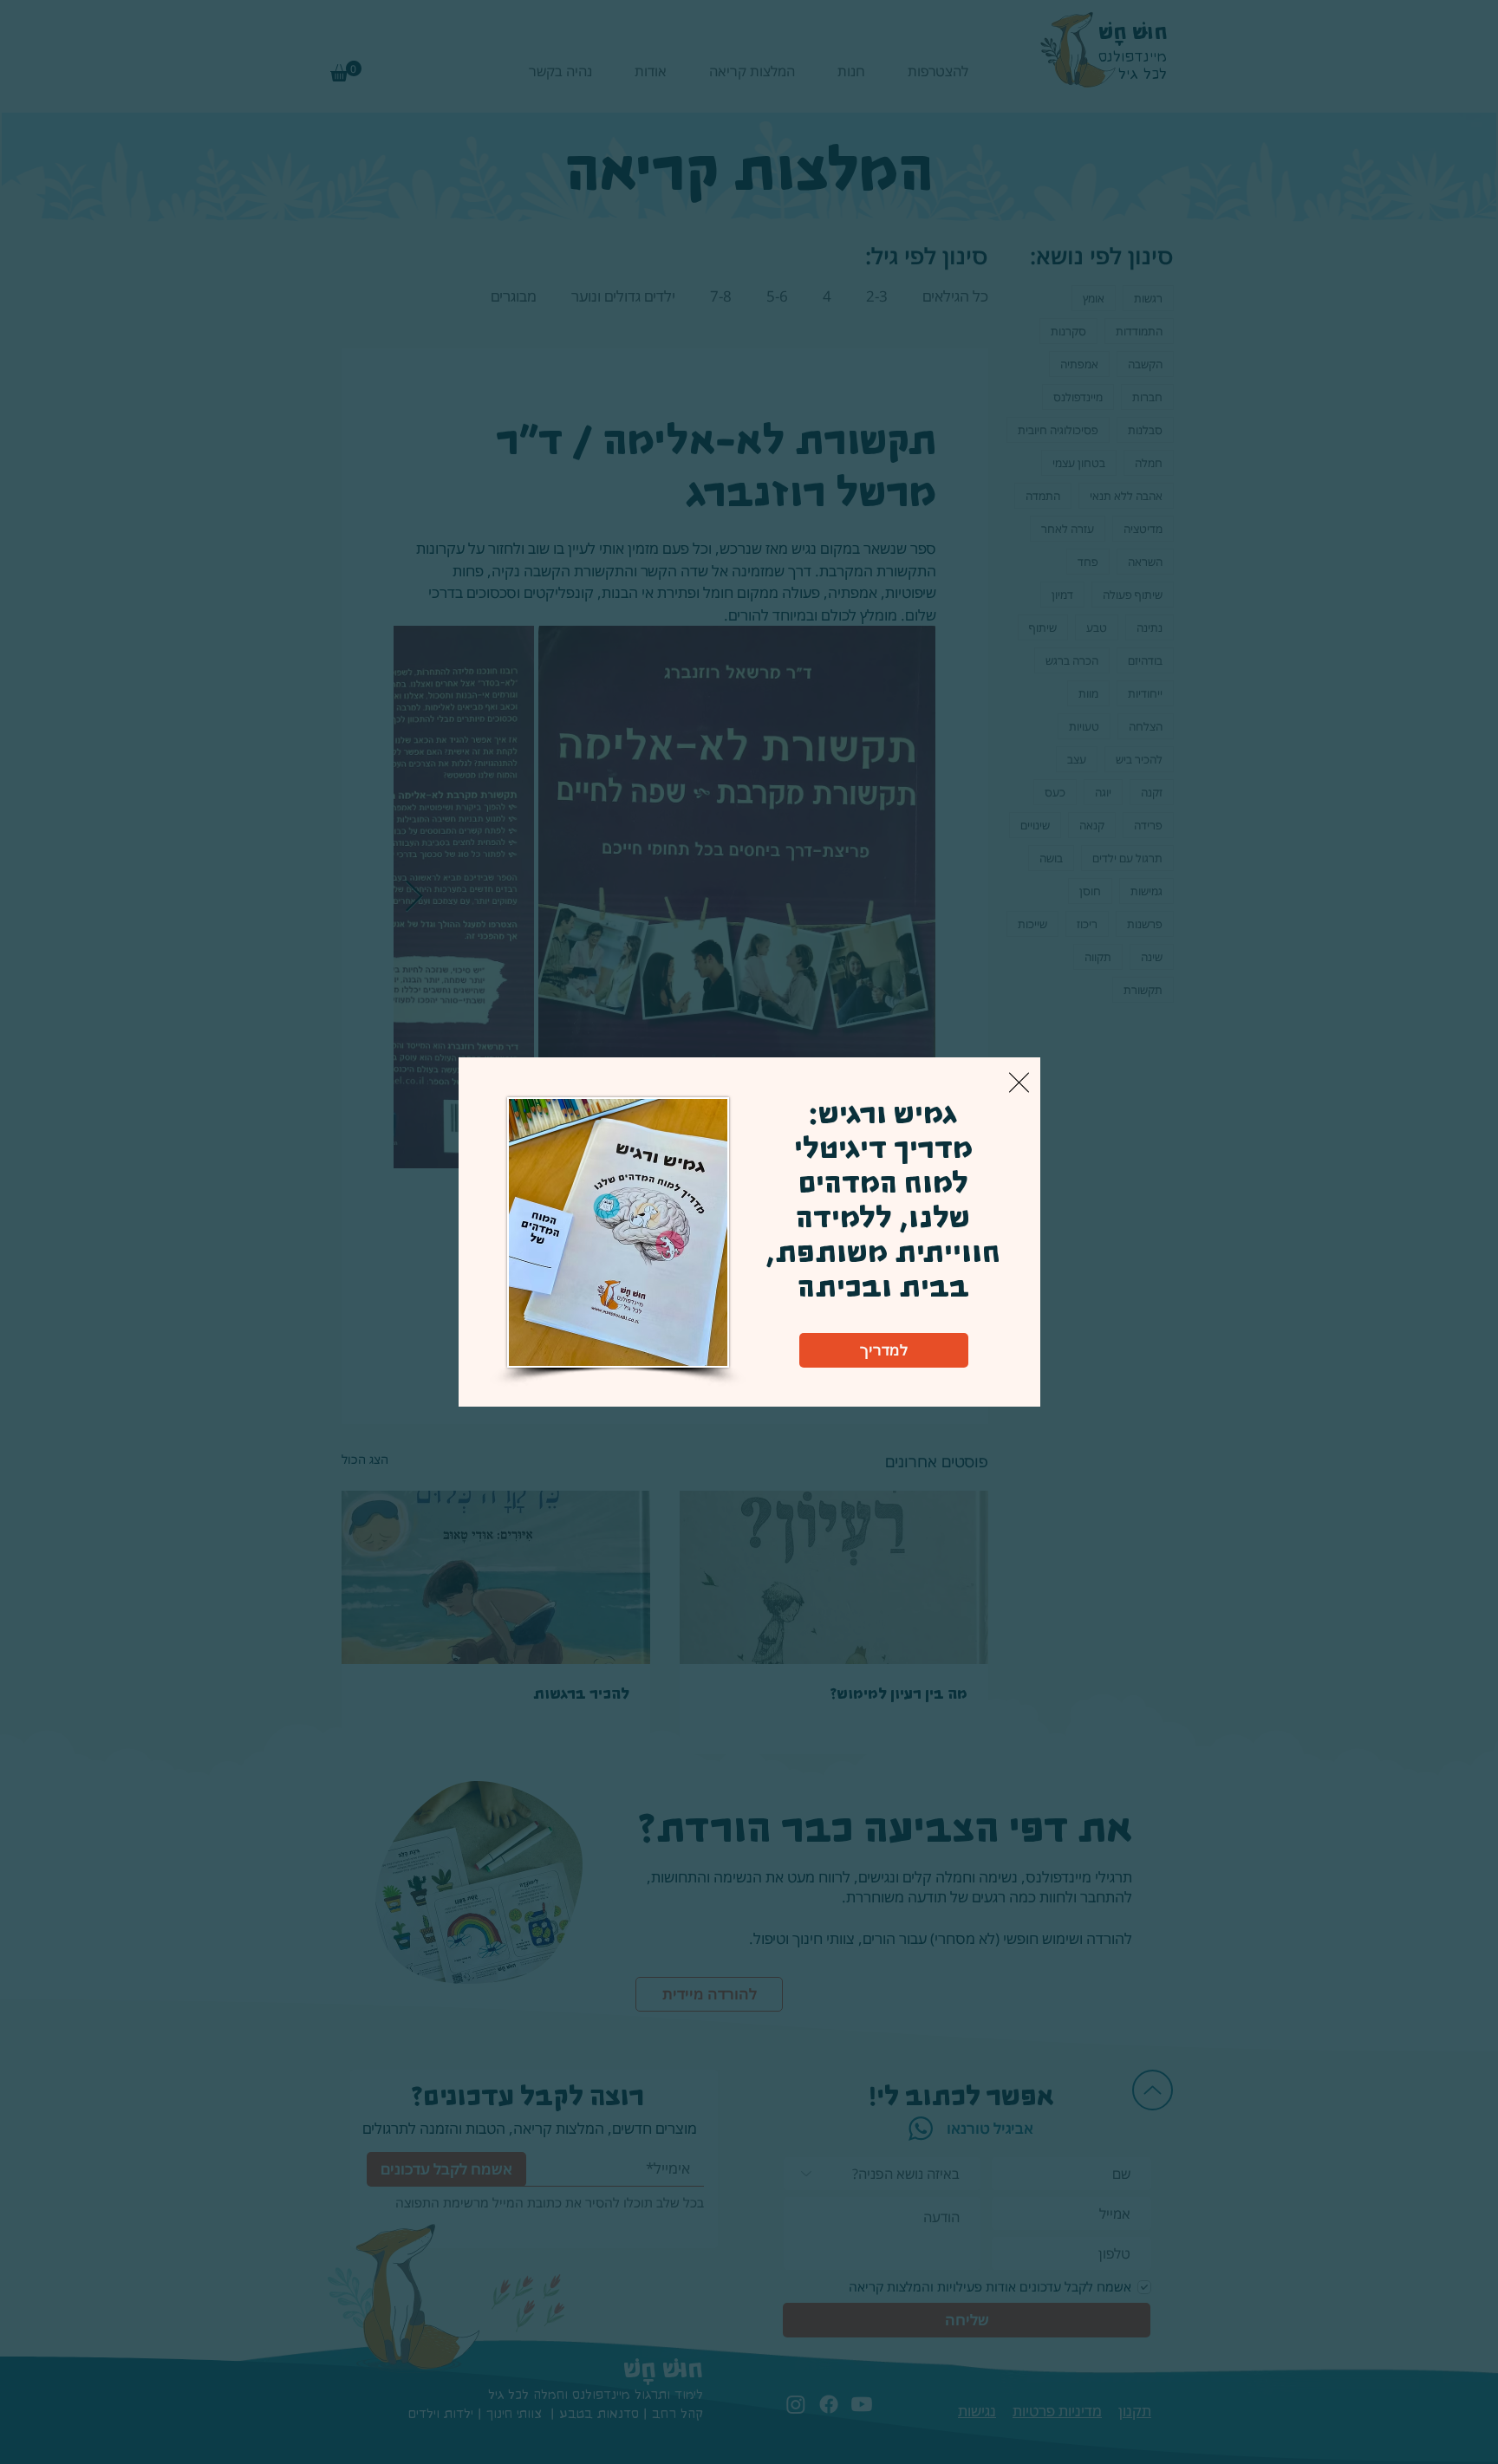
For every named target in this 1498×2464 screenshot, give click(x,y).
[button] (1019, 1082)
